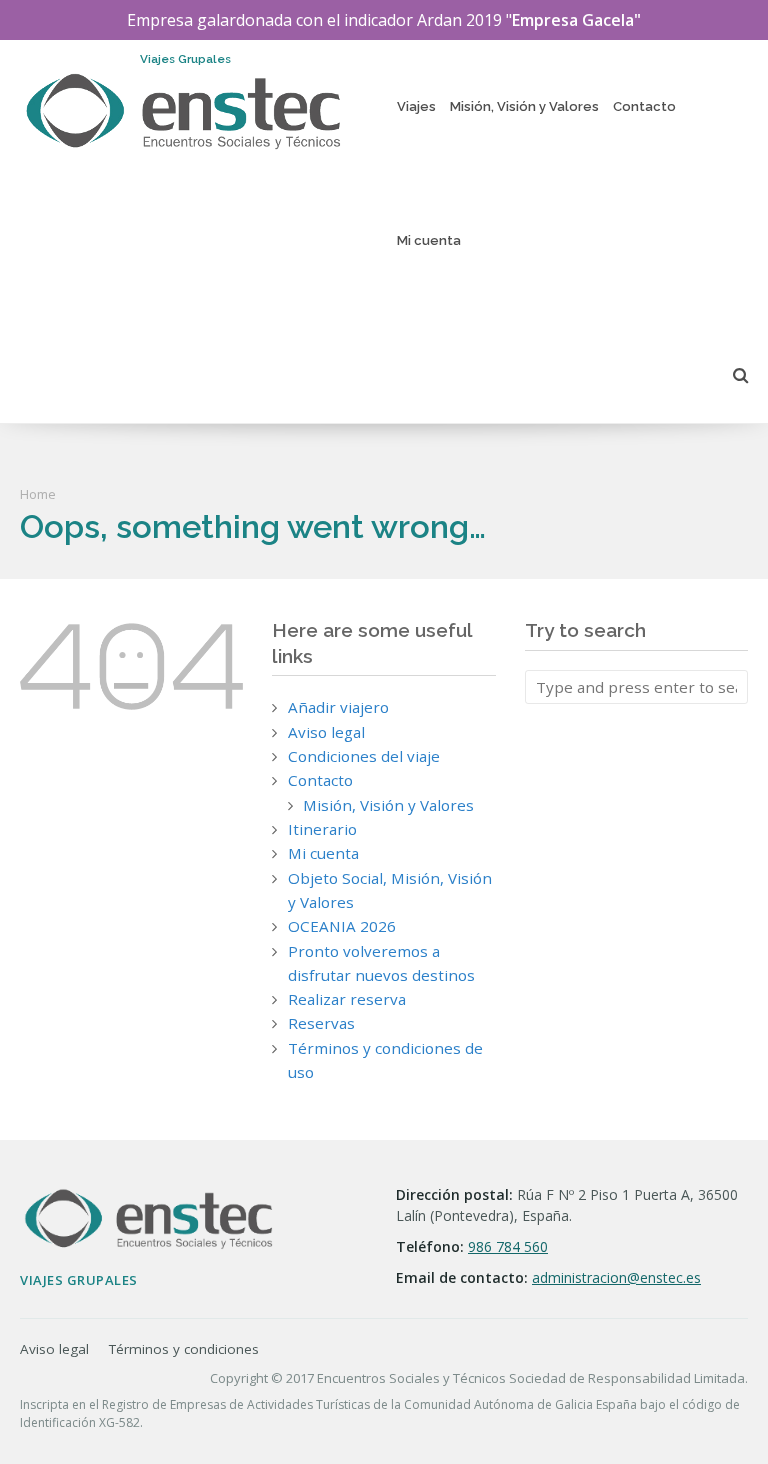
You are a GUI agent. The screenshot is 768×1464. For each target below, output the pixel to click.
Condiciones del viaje (364, 756)
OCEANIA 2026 (342, 926)
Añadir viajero (338, 707)
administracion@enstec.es (616, 1277)
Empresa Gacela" (576, 20)
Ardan (439, 20)
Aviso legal (326, 732)
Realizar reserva (347, 999)
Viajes (416, 106)
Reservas (321, 1023)
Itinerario (322, 829)
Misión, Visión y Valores (524, 106)
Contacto (644, 106)
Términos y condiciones (184, 1349)
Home (38, 494)
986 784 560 (508, 1246)
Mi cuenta (429, 240)
